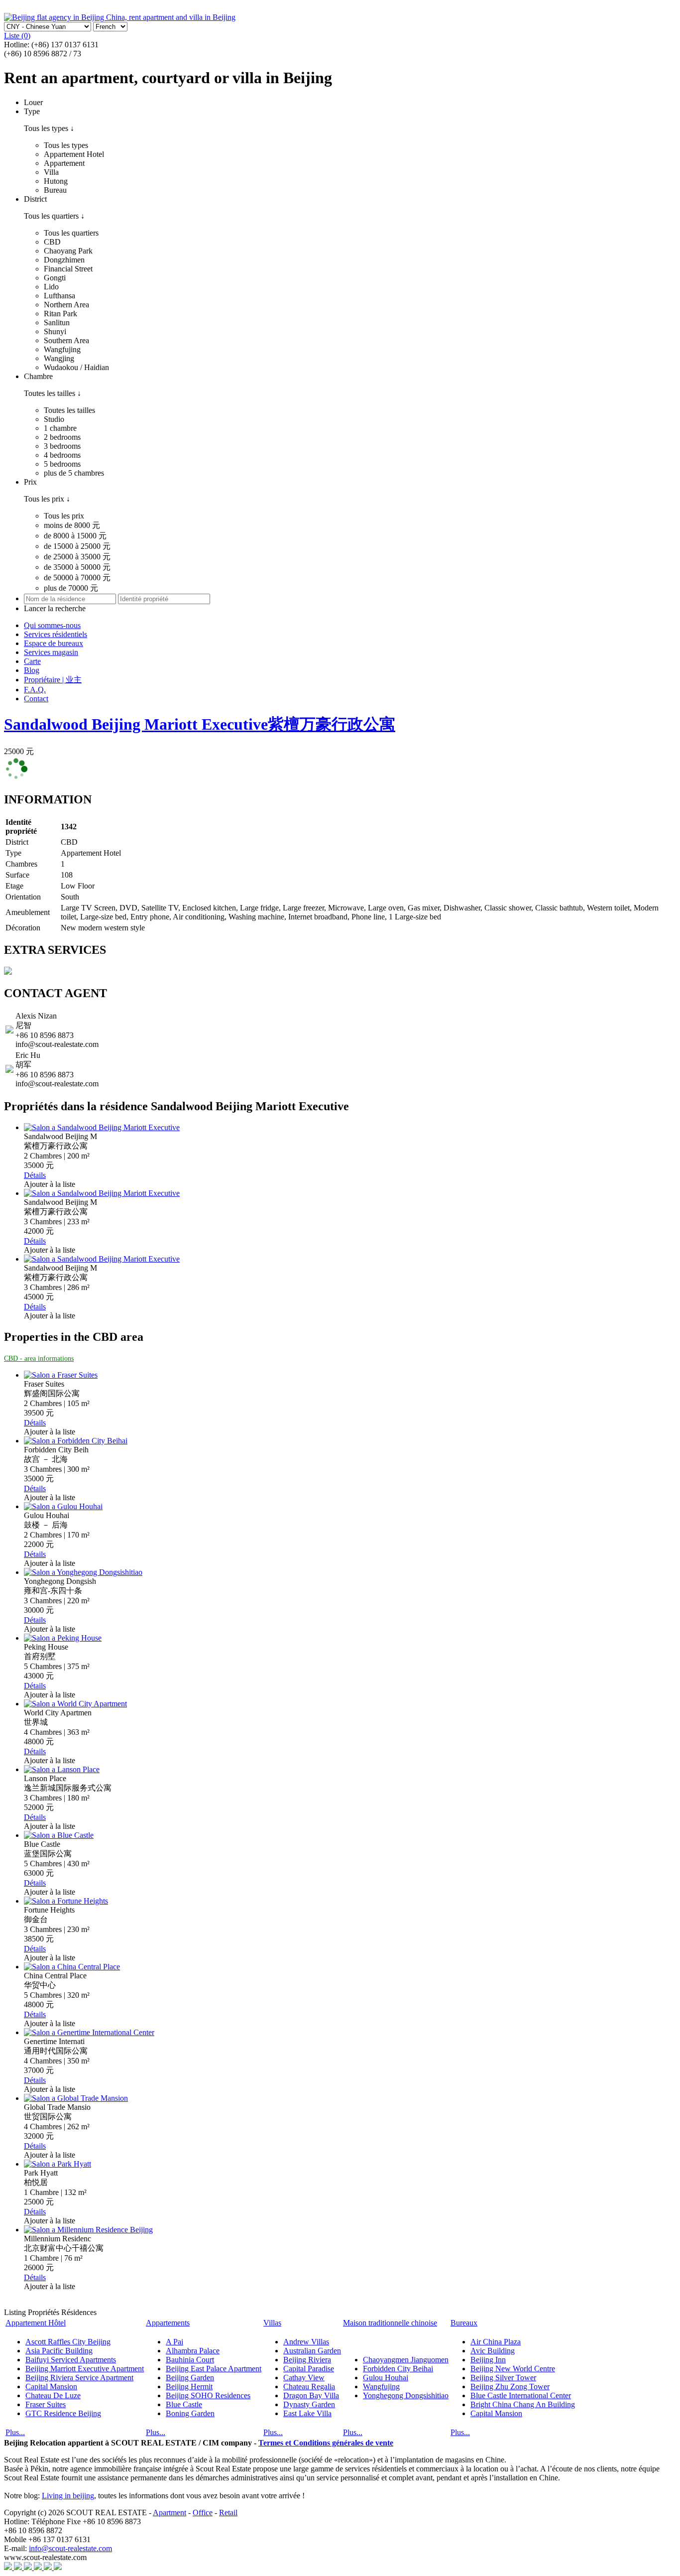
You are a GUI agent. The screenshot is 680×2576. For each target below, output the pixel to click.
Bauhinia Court (190, 2360)
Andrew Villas (306, 2342)
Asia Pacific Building (59, 2351)
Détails (35, 1175)
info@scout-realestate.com (70, 2548)
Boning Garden (190, 2413)
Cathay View (304, 2378)
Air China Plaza (496, 2342)
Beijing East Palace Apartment (214, 2369)
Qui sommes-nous (52, 625)
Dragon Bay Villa (311, 2395)
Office (203, 2512)
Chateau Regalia (309, 2386)
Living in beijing (68, 2496)
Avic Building (493, 2351)
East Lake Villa (307, 2413)
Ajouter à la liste (50, 1184)
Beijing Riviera (307, 2360)
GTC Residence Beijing (63, 2413)
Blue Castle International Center (521, 2395)
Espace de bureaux (54, 643)
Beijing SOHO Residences (208, 2395)
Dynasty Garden (309, 2404)
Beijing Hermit (189, 2386)
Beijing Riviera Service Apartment (79, 2378)
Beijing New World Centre (513, 2369)
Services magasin (51, 652)
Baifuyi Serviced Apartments (71, 2360)
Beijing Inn (488, 2360)
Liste (17, 36)
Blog (32, 670)
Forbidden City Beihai (398, 2369)
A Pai (174, 2342)
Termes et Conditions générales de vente (326, 2443)
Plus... (15, 2432)
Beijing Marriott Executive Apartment (85, 2369)
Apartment (170, 2512)
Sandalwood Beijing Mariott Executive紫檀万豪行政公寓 (200, 724)
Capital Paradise (309, 2369)
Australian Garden (312, 2351)
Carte (32, 661)
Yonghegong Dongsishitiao (406, 2395)
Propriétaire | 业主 (53, 680)
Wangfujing (381, 2386)
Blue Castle (184, 2404)
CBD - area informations (39, 1358)
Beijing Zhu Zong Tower (510, 2386)
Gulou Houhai (386, 2378)
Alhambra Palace (193, 2351)
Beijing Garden (190, 2378)
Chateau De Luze (53, 2395)
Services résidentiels (56, 634)
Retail (228, 2512)
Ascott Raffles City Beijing (68, 2342)
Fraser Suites (46, 2404)
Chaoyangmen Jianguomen (406, 2360)
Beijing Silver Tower (503, 2378)
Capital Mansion (51, 2386)
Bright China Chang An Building (523, 2404)
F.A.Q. (35, 690)
